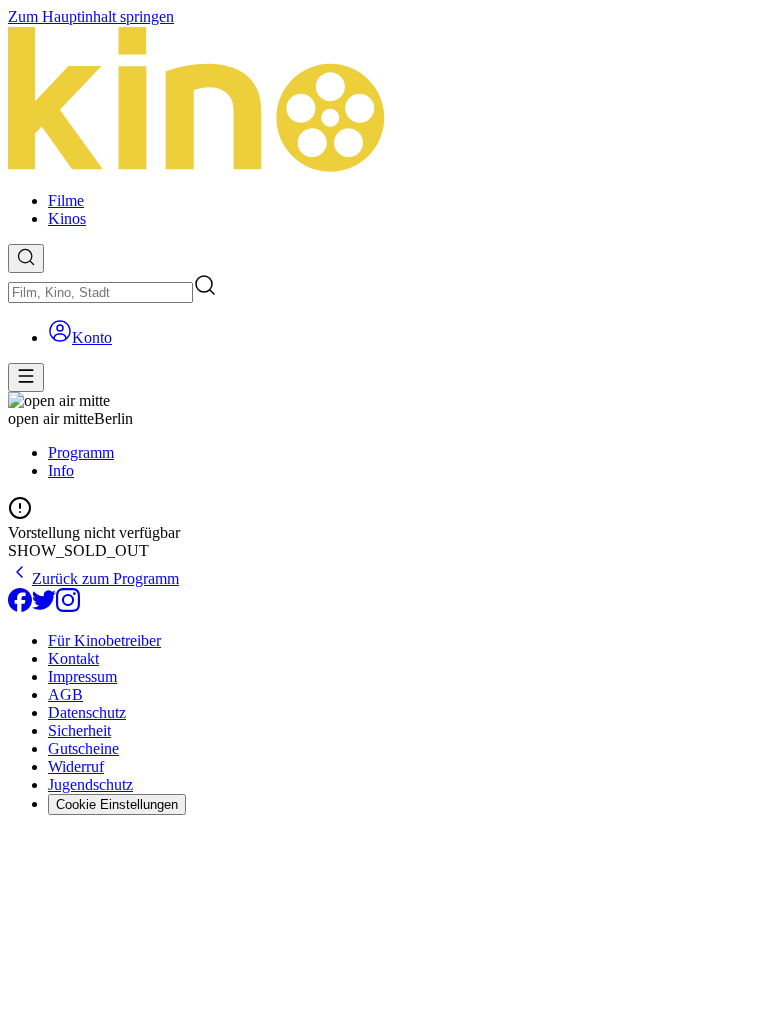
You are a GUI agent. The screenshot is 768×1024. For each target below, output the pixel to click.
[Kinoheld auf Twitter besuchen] (44, 606)
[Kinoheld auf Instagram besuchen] (68, 606)
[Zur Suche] (26, 258)
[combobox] (100, 292)
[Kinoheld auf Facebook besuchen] (20, 606)
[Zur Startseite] (384, 101)
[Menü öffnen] (26, 377)
